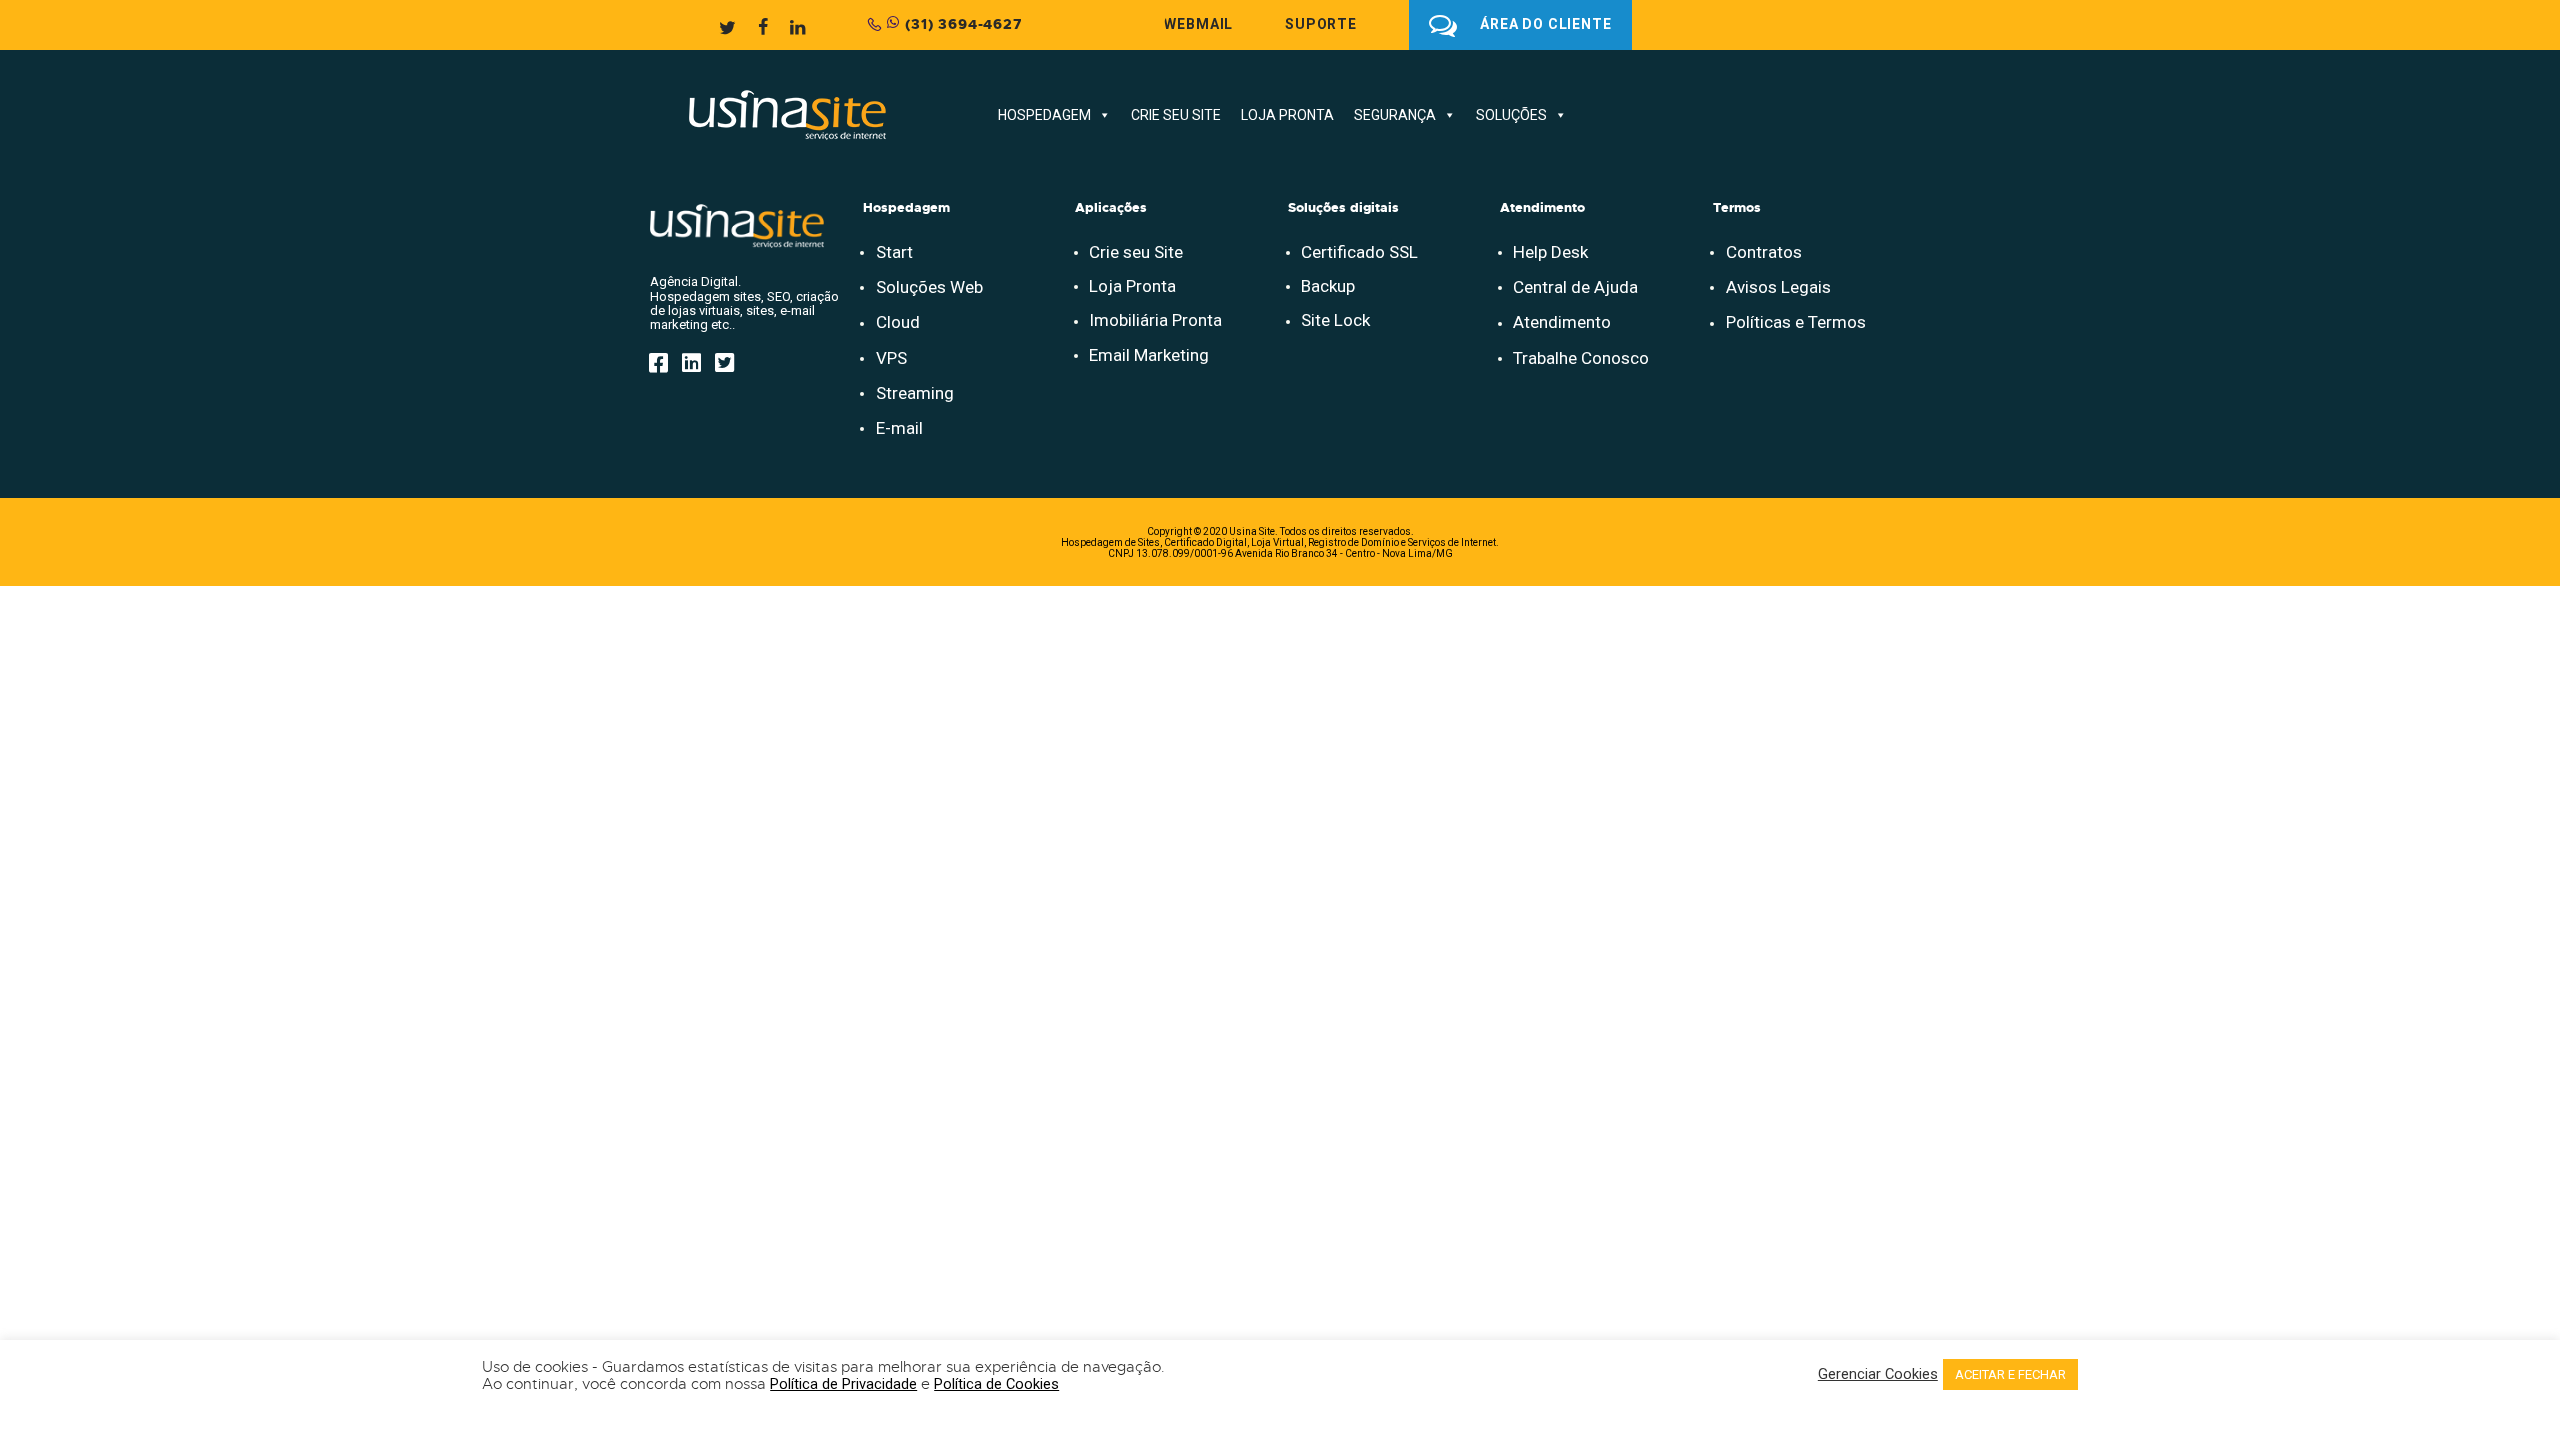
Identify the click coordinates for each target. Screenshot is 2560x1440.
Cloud (898, 322)
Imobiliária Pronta (1155, 320)
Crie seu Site (1136, 252)
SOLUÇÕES (1511, 115)
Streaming (915, 393)
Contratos (1764, 252)
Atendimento (1562, 322)
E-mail (899, 428)
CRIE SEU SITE (1176, 115)
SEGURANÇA (1395, 115)
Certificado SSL (1359, 252)
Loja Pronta (1132, 286)
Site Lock (1335, 320)
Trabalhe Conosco (1581, 358)
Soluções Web (929, 287)
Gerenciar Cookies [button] (1878, 1374)
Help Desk (1550, 252)
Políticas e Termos (1796, 322)
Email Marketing (1149, 355)
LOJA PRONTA (1287, 115)
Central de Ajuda (1575, 287)
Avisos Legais (1778, 287)
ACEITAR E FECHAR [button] (2010, 1374)
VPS (891, 358)
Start (894, 252)
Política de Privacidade (843, 1384)
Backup (1328, 286)
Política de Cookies (996, 1384)
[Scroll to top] (2498, 1284)
